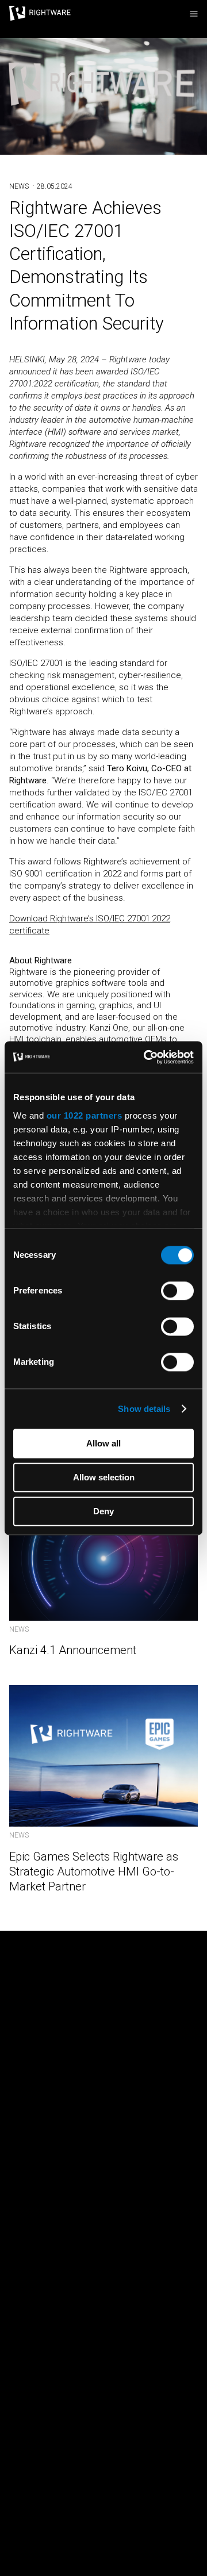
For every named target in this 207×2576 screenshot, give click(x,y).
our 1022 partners (85, 1115)
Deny (103, 1511)
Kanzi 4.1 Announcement (73, 1650)
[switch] (177, 1291)
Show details (144, 1409)
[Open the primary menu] (194, 14)
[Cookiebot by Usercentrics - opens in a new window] (146, 1057)
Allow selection (104, 1477)
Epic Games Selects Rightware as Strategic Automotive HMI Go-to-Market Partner (94, 1871)
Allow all (103, 1443)
